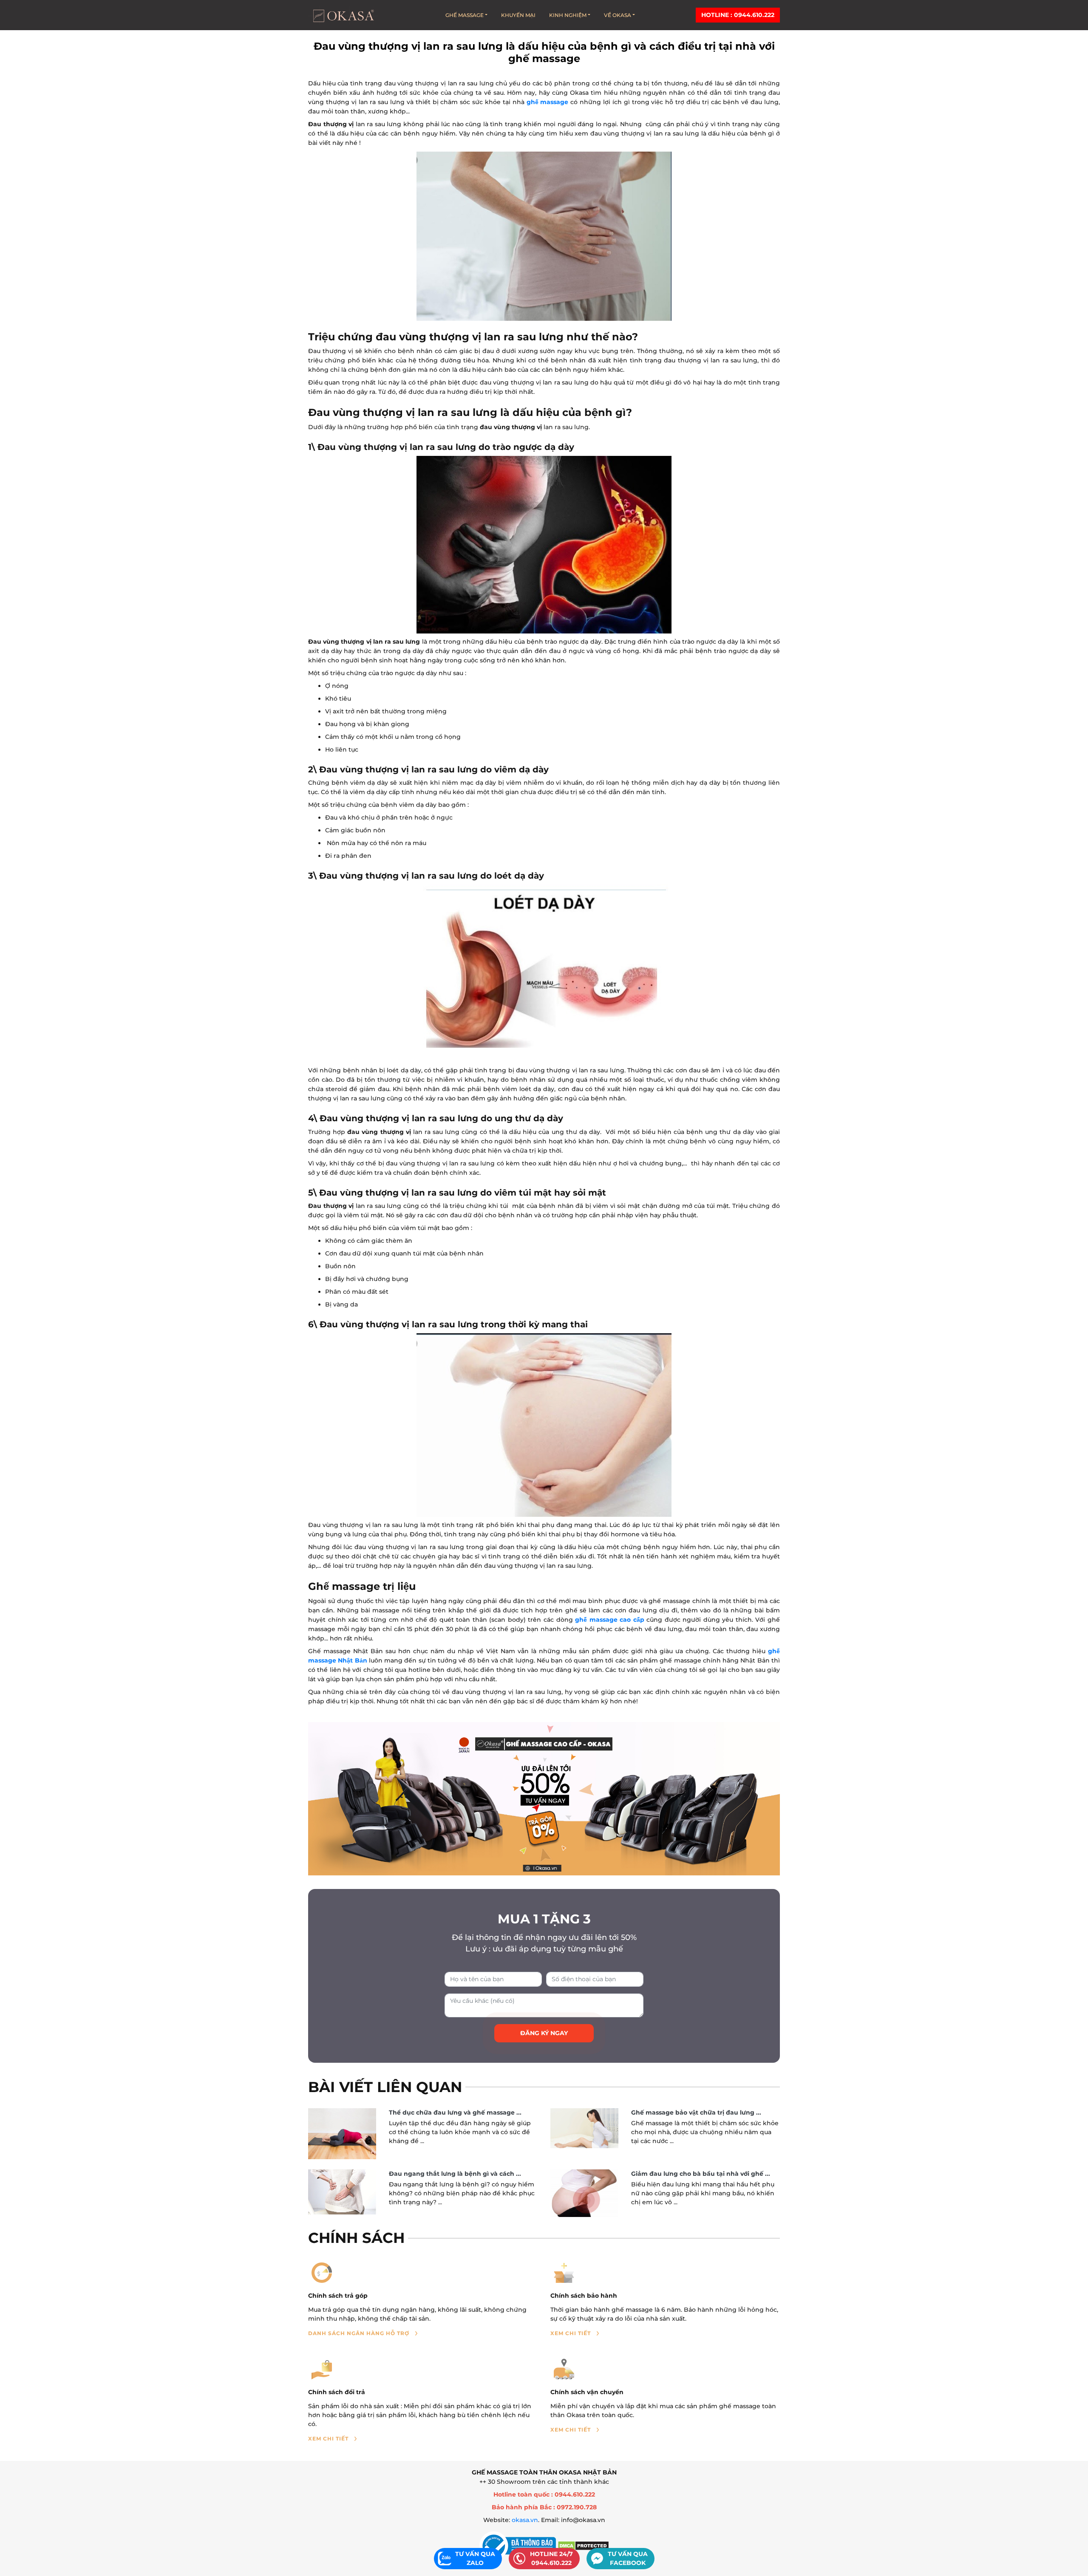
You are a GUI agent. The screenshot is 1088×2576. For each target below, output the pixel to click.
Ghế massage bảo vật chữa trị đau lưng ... (696, 2112)
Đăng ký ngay (544, 2033)
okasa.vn (525, 2520)
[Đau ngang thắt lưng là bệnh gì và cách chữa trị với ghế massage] (342, 2192)
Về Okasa (618, 15)
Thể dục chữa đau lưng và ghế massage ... (455, 2112)
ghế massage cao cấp (610, 1620)
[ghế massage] (544, 1799)
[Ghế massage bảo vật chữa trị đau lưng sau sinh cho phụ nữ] (584, 2128)
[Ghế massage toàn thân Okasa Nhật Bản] (343, 15)
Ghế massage (465, 15)
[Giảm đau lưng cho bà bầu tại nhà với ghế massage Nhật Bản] (584, 2193)
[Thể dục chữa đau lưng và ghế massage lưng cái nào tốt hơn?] (342, 2134)
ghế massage (548, 102)
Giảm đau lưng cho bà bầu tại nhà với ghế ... (701, 2174)
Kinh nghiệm (568, 15)
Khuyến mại (518, 15)
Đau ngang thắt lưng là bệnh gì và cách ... (455, 2174)
